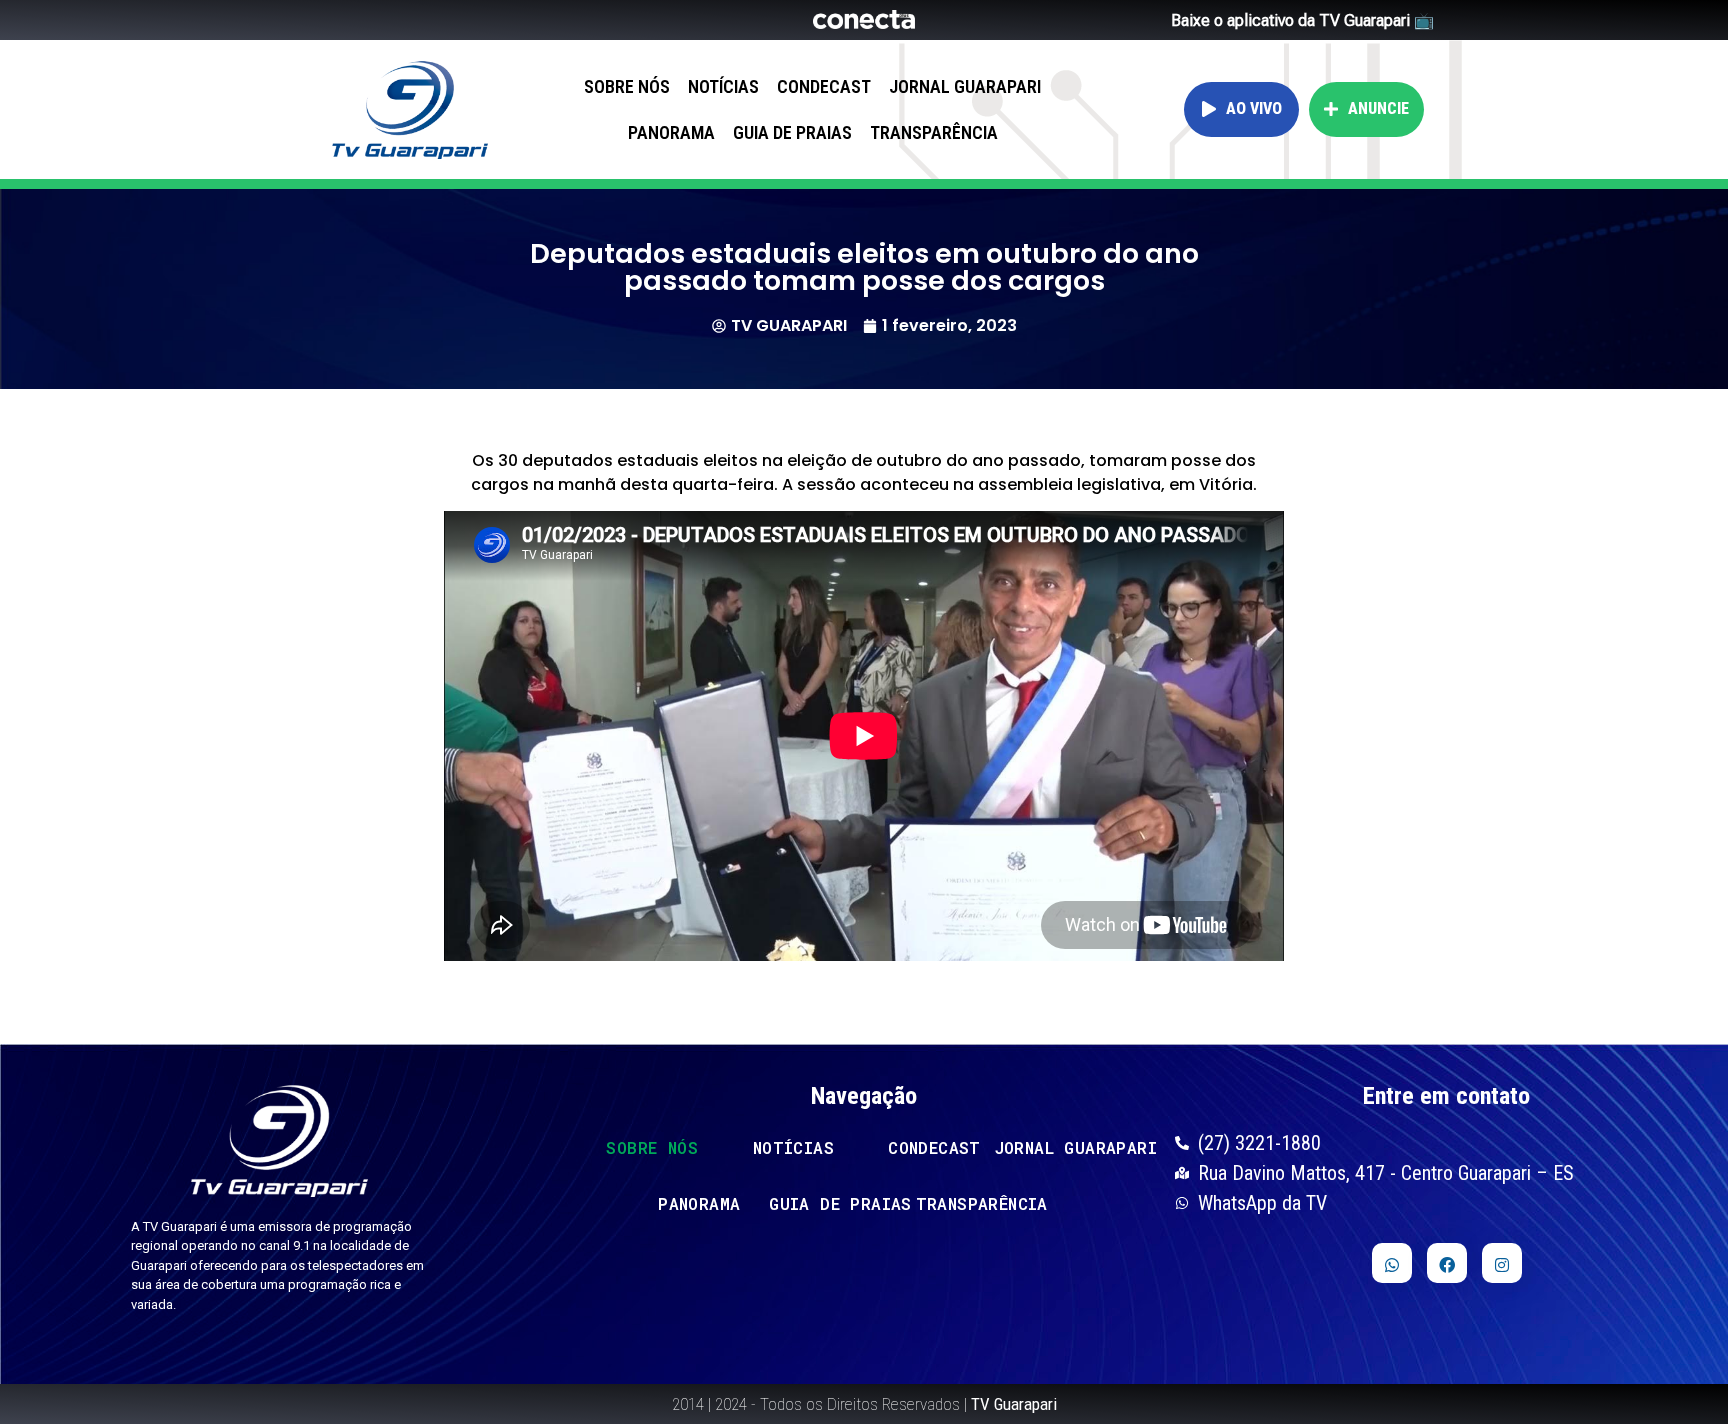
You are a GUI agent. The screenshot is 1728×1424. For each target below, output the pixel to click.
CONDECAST (824, 86)
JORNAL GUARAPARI (965, 86)
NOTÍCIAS (723, 86)
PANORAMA (671, 132)
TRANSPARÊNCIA (934, 132)
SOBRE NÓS (627, 86)
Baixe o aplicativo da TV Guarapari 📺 (1302, 20)
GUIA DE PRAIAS (792, 132)
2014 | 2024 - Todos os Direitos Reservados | (864, 1404)
